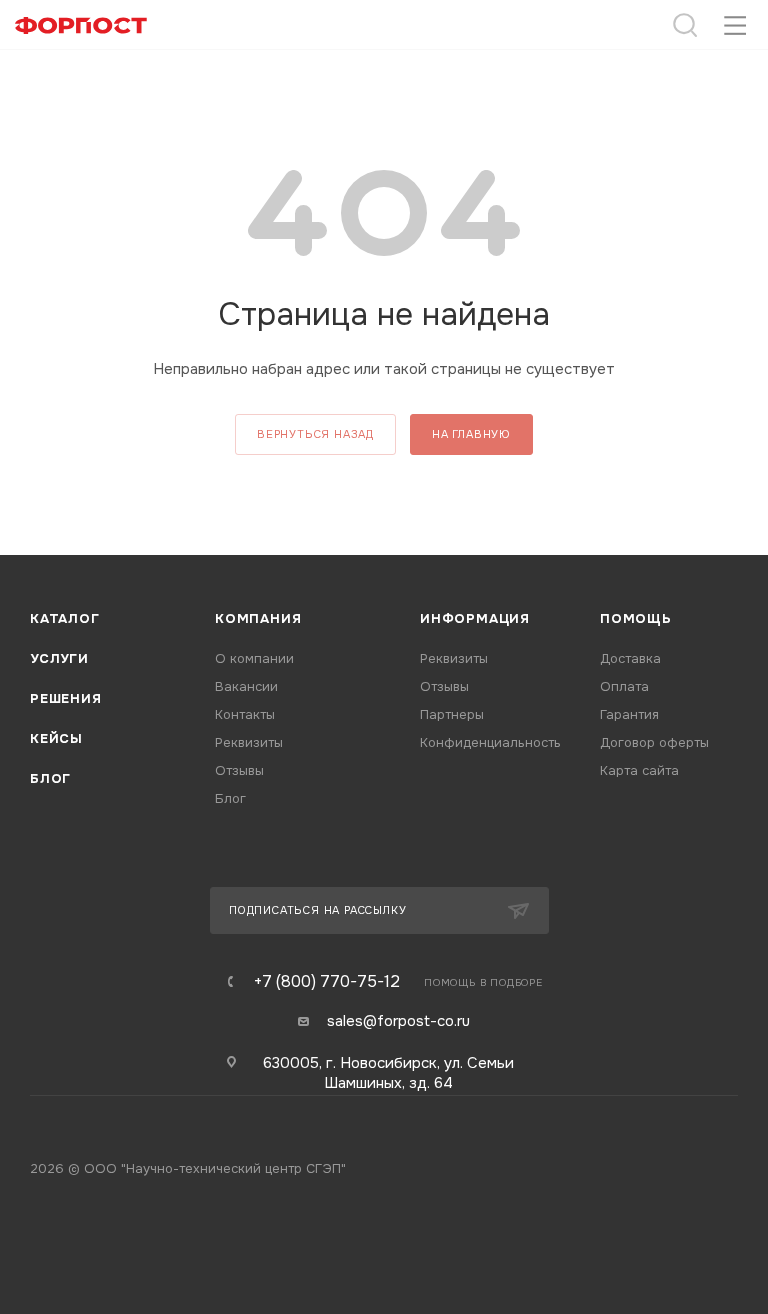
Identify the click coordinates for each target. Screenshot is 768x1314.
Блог (50, 778)
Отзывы (239, 770)
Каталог (65, 618)
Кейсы (56, 738)
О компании (254, 658)
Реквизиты (249, 742)
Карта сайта (639, 770)
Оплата (624, 686)
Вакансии (246, 686)
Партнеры (452, 714)
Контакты (245, 714)
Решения (66, 698)
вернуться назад (315, 434)
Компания (258, 618)
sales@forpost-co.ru (398, 1021)
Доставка (630, 658)
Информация (475, 618)
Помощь (636, 618)
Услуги (59, 658)
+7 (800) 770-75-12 (327, 982)
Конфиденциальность (490, 742)
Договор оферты (654, 742)
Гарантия (629, 714)
